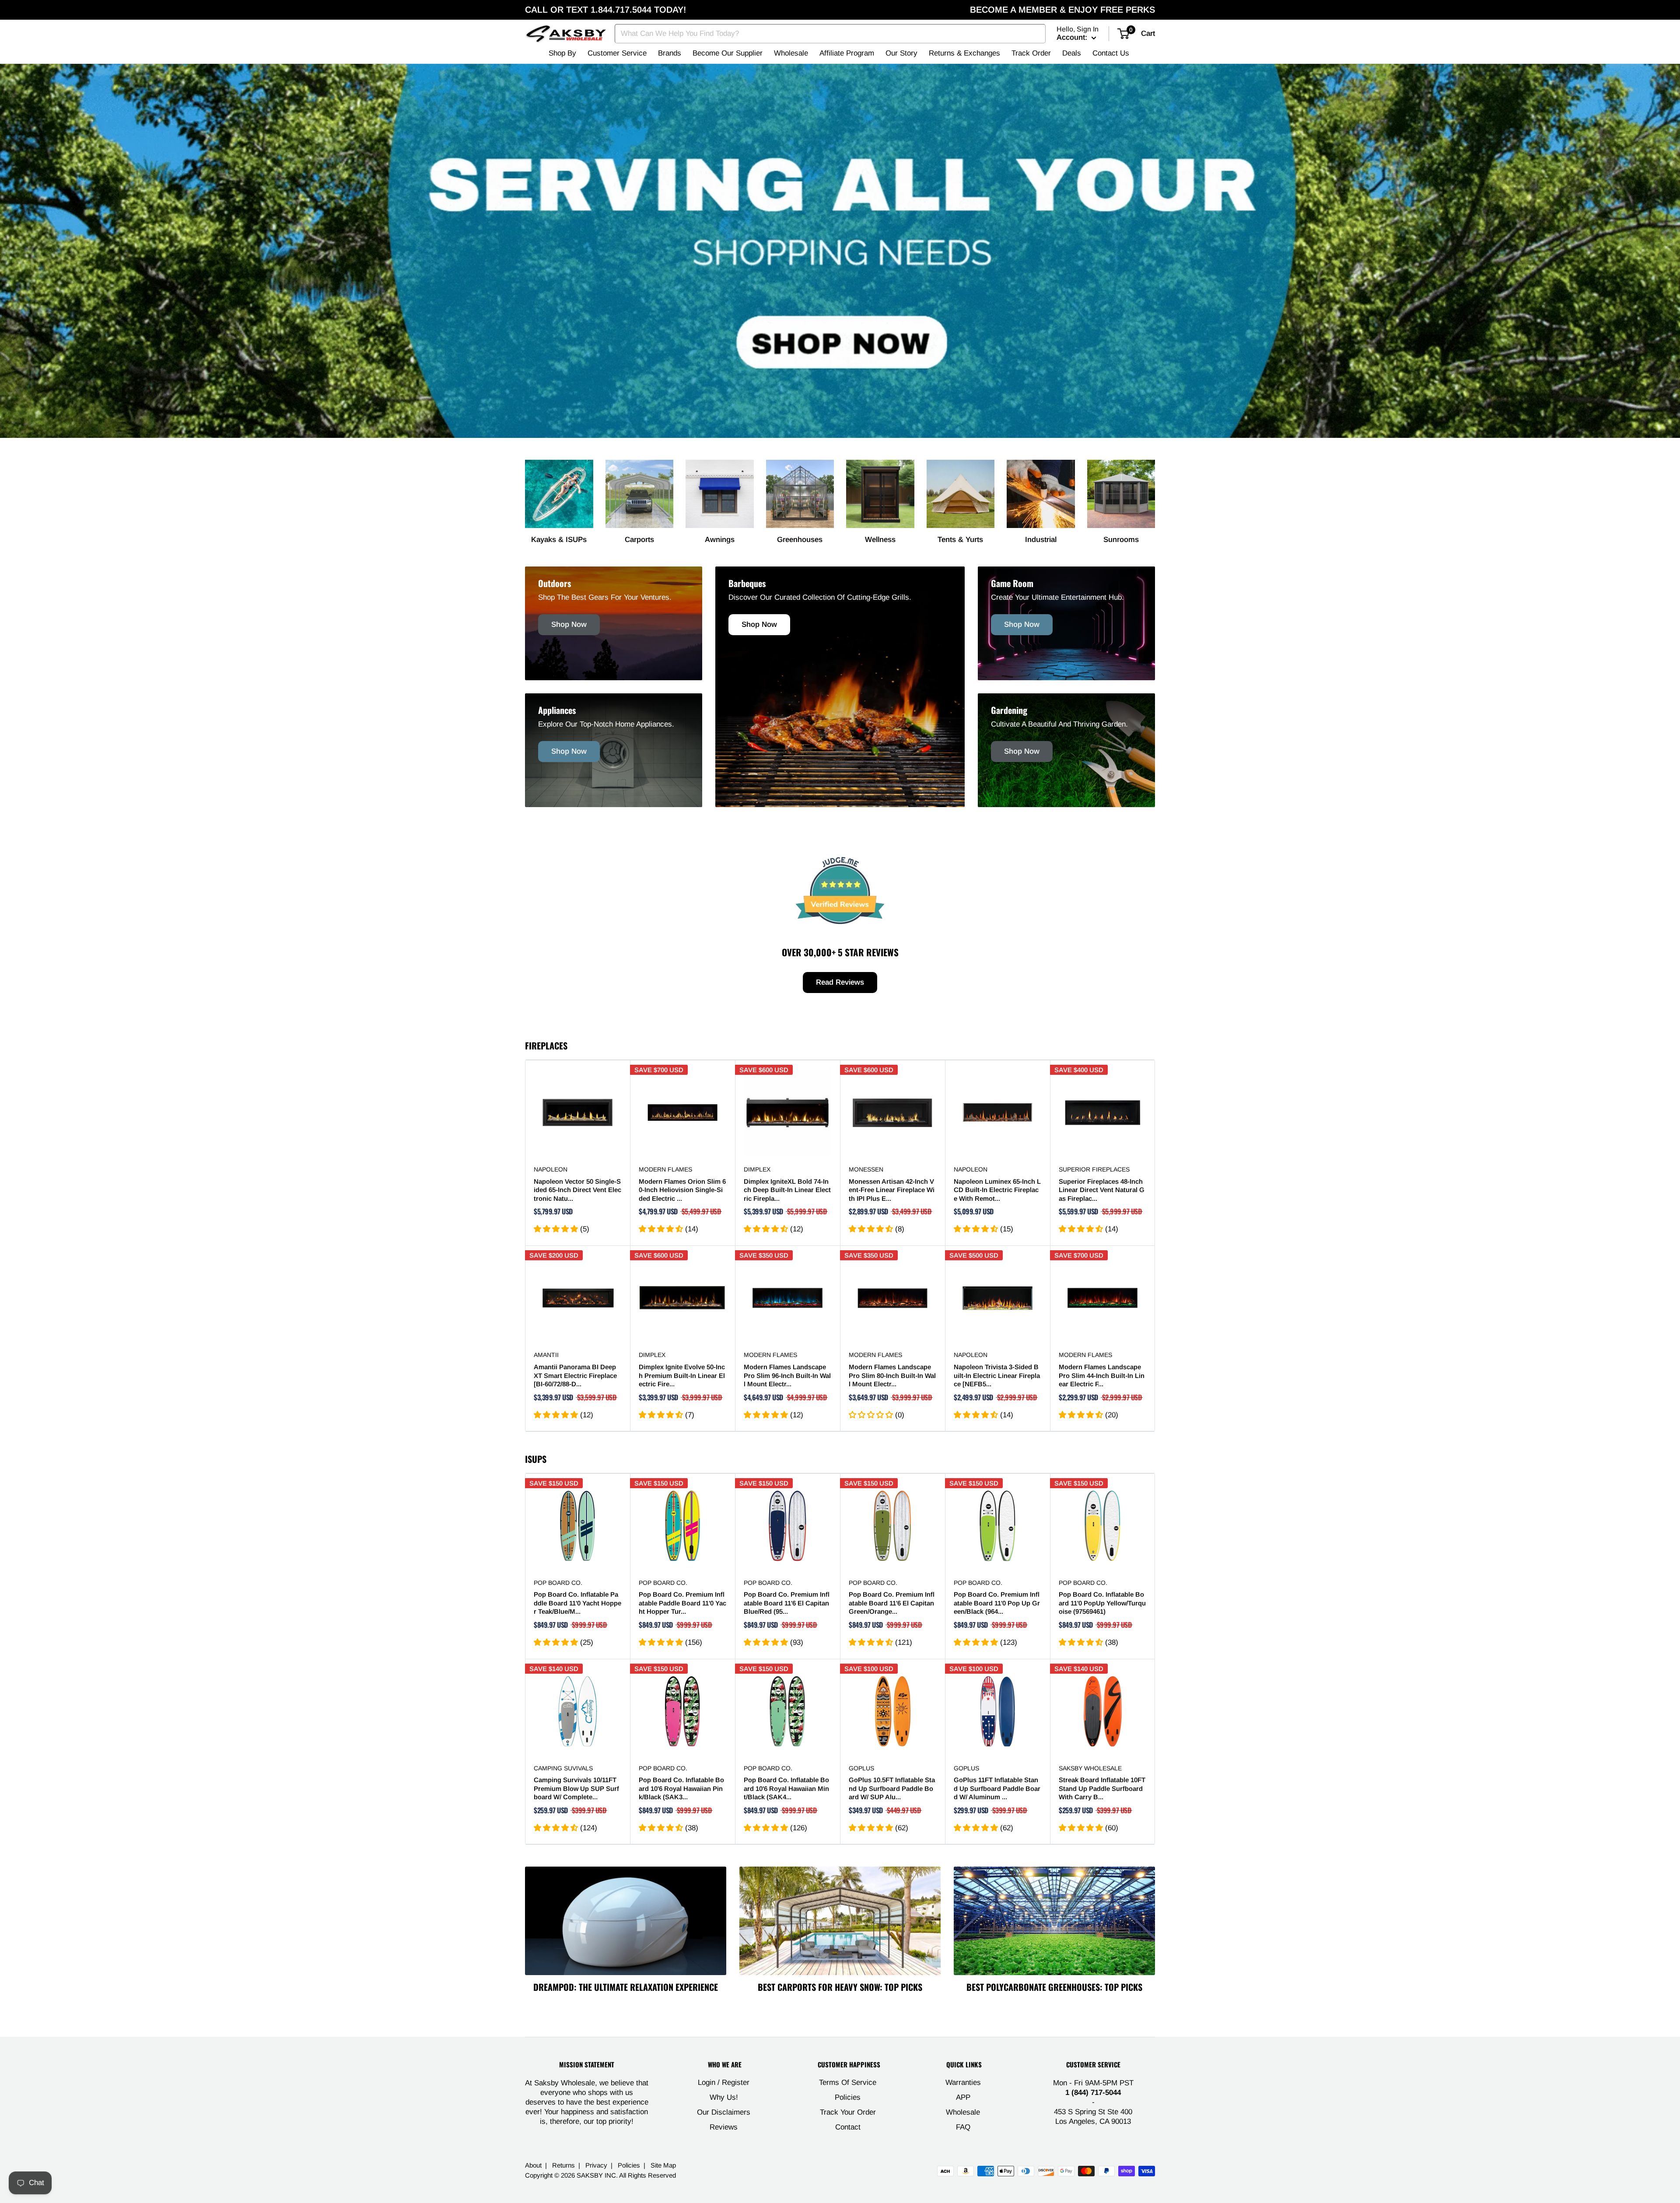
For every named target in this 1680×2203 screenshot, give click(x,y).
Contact (848, 2127)
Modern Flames (665, 1169)
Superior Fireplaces (1094, 1169)
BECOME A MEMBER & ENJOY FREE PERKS (1062, 10)
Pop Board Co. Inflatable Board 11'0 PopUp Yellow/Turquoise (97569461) (1102, 1603)
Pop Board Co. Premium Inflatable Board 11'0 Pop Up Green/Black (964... (997, 1603)
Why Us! (724, 2097)
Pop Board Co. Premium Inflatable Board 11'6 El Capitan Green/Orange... (892, 1603)
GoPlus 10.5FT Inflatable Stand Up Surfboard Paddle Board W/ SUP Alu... (892, 1788)
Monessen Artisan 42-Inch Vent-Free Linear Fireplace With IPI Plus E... (892, 1190)
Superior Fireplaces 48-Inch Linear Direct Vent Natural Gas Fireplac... (1102, 1190)
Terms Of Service (848, 2082)
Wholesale (791, 53)
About (533, 2165)
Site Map (663, 2165)
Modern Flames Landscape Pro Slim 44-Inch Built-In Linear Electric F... (1102, 1375)
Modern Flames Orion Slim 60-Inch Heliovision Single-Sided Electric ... (682, 1190)
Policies (848, 2097)
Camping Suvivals (563, 1768)
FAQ (963, 2127)
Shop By (562, 53)
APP (963, 2097)
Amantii (546, 1355)
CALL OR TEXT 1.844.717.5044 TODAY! (605, 10)
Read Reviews (840, 982)
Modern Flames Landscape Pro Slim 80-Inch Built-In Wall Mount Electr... (892, 1375)
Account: (1073, 37)
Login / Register (724, 2082)
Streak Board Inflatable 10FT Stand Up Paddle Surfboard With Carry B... (1102, 1788)
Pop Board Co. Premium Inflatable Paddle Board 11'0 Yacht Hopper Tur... (682, 1603)
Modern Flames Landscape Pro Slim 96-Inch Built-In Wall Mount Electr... (787, 1375)
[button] (557, 1229)
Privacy (596, 2165)
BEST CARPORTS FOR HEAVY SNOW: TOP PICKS (840, 1987)
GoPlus (861, 1768)
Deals (1072, 53)
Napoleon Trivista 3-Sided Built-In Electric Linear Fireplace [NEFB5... (997, 1375)
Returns (563, 2165)
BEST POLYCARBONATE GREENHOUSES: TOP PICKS (1054, 1987)
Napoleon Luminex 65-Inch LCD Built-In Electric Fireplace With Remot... (997, 1190)
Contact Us (1111, 53)
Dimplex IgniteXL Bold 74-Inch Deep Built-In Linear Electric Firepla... (787, 1190)
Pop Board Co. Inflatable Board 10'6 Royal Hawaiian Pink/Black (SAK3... (681, 1788)
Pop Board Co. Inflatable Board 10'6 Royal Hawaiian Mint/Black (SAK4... (786, 1788)
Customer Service (617, 53)
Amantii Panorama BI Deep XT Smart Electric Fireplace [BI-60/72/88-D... (575, 1375)
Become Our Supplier (728, 53)
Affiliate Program (847, 53)
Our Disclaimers (724, 2112)
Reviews (724, 2127)
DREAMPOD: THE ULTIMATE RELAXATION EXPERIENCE (626, 1987)
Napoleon (551, 1169)
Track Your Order (848, 2112)
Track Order (1031, 53)
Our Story (901, 53)
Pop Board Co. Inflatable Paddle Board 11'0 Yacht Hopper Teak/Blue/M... (577, 1603)
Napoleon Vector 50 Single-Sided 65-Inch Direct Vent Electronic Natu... (577, 1190)
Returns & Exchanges (964, 53)
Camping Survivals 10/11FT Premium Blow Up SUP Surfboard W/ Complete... (576, 1788)
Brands (670, 53)
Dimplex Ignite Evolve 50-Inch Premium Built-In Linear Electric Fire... (682, 1375)
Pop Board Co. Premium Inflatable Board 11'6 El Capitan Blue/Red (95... (787, 1603)
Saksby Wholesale (1090, 1768)
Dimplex (757, 1169)
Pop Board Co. (558, 1583)
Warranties (963, 2082)
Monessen (866, 1169)
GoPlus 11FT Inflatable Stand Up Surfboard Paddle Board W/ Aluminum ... (997, 1788)
